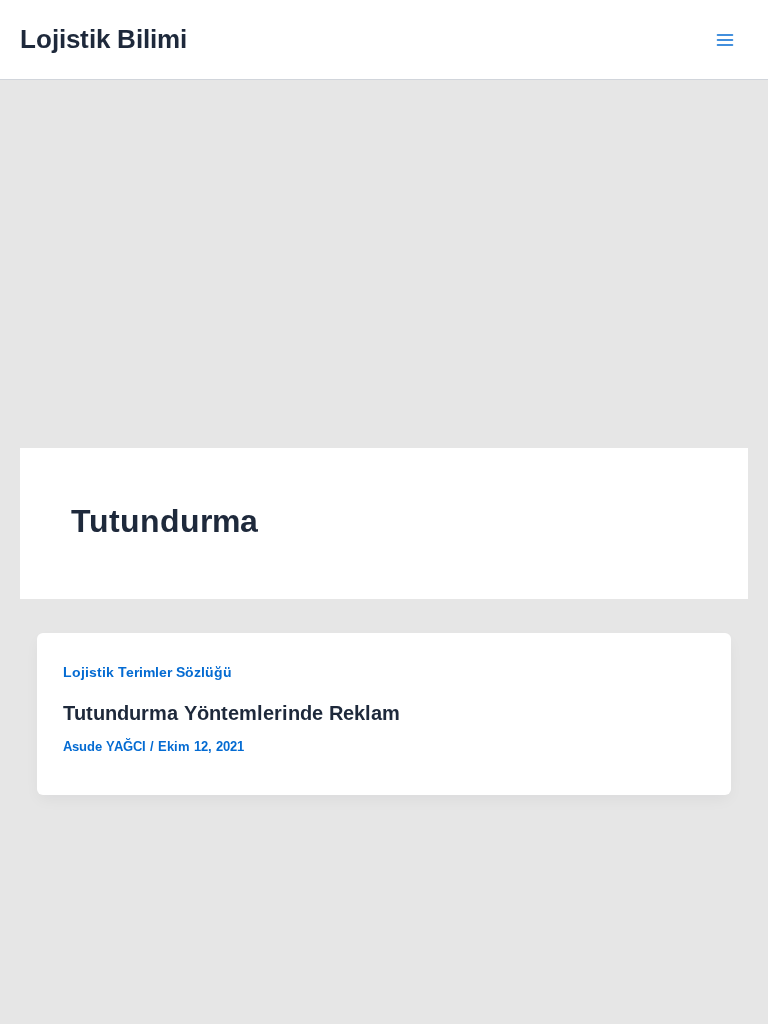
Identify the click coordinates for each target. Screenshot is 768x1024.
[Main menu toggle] (726, 40)
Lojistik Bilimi (103, 39)
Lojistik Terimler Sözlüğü (147, 672)
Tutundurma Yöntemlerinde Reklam (231, 713)
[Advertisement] (384, 230)
